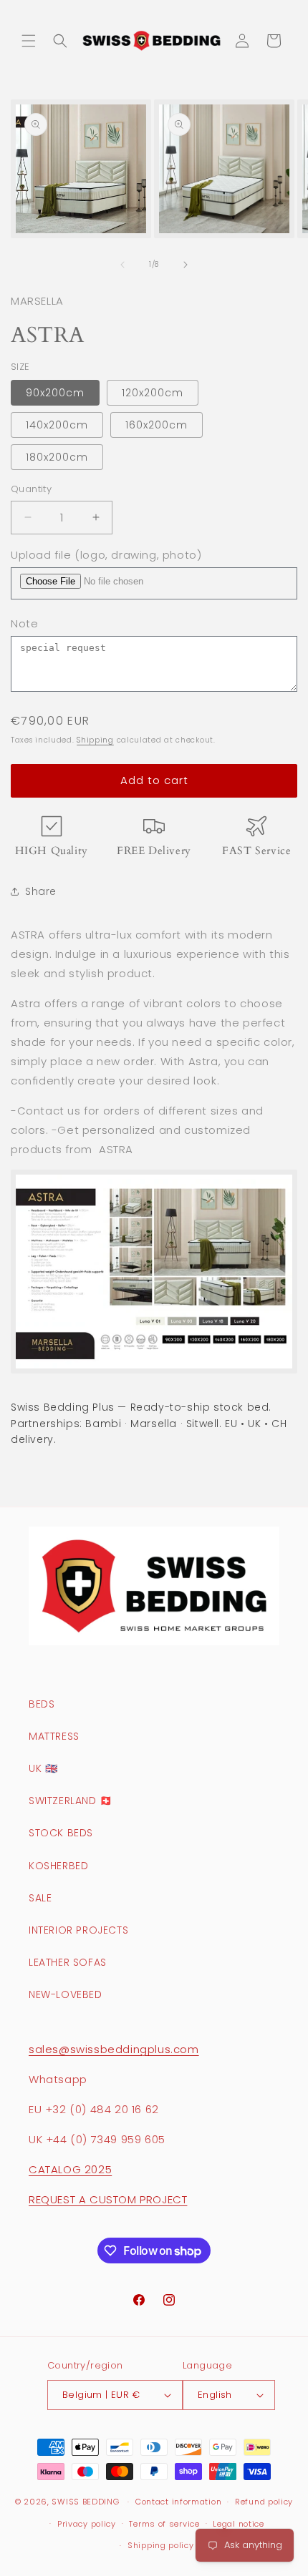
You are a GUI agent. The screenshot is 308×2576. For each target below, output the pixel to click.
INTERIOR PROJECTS (78, 1930)
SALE (40, 1898)
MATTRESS (54, 1736)
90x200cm (55, 393)
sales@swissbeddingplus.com (114, 2049)
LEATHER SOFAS (68, 1962)
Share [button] (41, 891)
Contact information (178, 2502)
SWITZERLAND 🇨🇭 (71, 1801)
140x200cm (57, 425)
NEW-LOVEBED (66, 1994)
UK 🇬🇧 (43, 1768)
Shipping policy (161, 2545)
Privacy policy (87, 2524)
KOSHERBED (58, 1866)
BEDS (42, 1704)
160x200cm (157, 425)
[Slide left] (122, 265)
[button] (29, 41)
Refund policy (264, 2502)
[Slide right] (186, 265)
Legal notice (238, 2524)
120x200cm (153, 393)
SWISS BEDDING (85, 2502)
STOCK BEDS (61, 1833)
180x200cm (57, 457)
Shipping (95, 740)
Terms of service (164, 2524)
